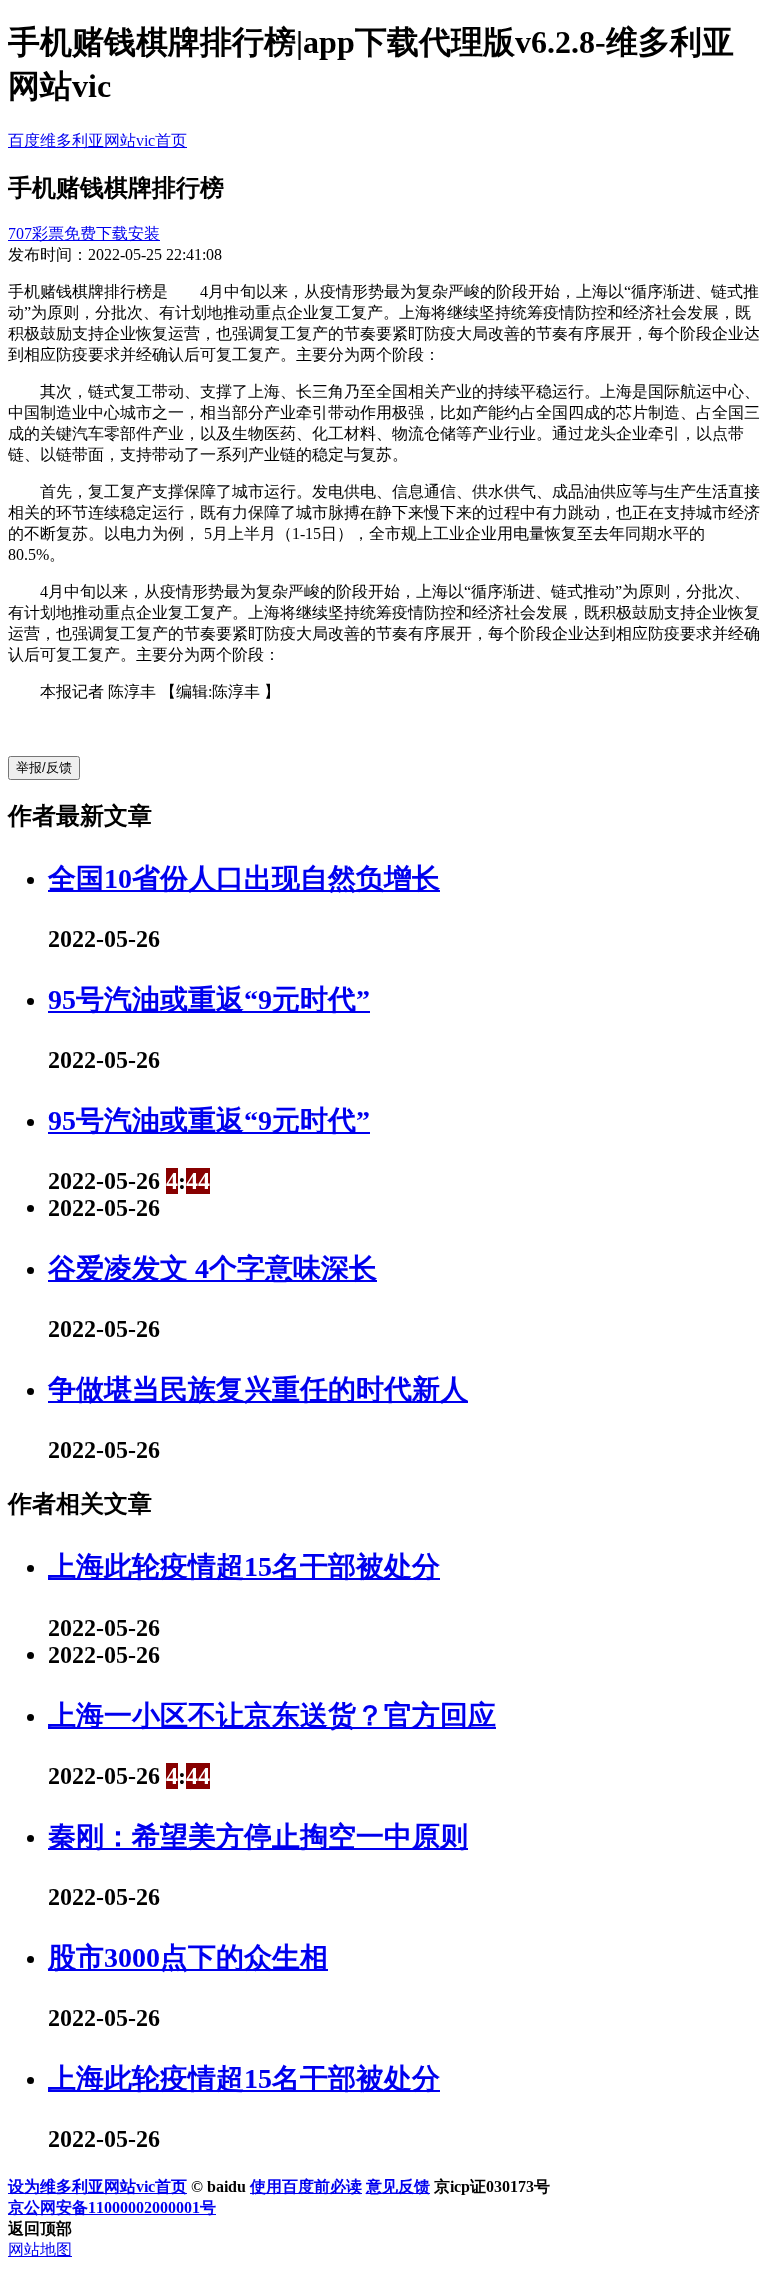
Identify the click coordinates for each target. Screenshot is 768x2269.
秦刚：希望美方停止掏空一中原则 (258, 1836)
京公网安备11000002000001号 (112, 2207)
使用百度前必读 (306, 2186)
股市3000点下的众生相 (188, 1957)
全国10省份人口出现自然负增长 (244, 878)
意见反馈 (398, 2186)
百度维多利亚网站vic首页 (97, 140)
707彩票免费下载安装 (84, 233)
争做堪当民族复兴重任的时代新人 (258, 1389)
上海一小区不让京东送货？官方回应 (272, 1715)
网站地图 (40, 2249)
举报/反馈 (44, 767)
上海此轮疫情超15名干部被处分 (244, 1566)
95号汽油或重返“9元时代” (209, 999)
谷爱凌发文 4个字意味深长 (212, 1268)
